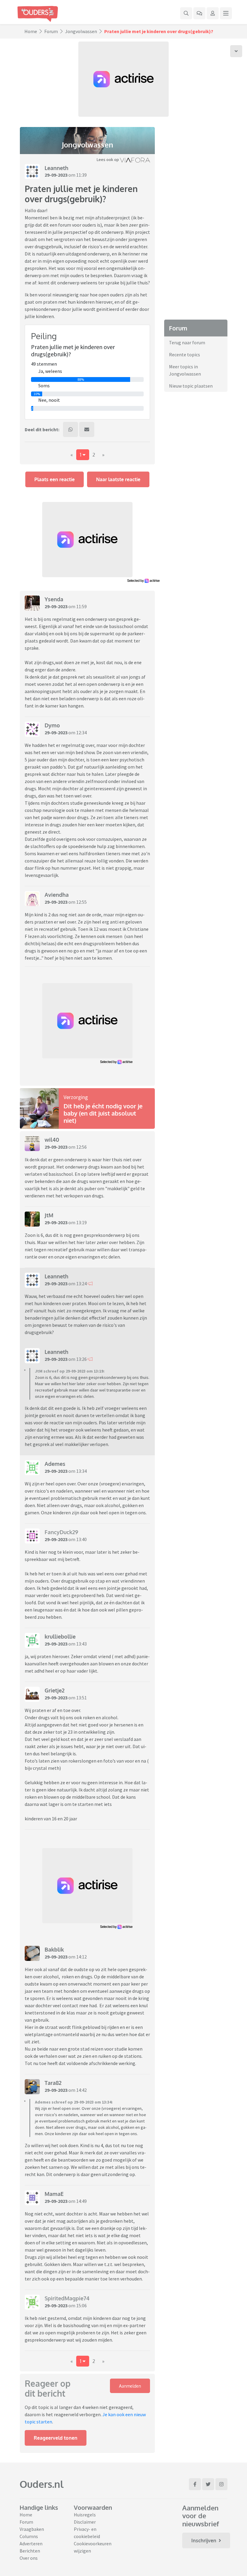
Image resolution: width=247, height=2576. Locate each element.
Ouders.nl (42, 2484)
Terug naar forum (187, 342)
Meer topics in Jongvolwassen (185, 370)
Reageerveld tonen (56, 2438)
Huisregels (85, 2515)
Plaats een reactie (55, 479)
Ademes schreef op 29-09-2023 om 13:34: (74, 2102)
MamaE (54, 2194)
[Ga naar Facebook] (195, 2484)
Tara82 (53, 2083)
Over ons (29, 2558)
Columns (29, 2536)
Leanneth (56, 168)
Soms (44, 385)
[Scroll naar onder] (236, 51)
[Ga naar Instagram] (221, 2484)
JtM (49, 1215)
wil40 (52, 1140)
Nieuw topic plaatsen (191, 386)
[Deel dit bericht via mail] (87, 429)
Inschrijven (204, 2540)
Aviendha (57, 895)
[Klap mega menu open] (226, 13)
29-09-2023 (56, 175)
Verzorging (76, 1097)
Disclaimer (85, 2522)
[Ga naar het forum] (199, 13)
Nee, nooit (49, 400)
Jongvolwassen (81, 31)
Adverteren (31, 2543)
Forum (51, 31)
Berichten (30, 2551)
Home (31, 31)
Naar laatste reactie (118, 479)
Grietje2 (55, 1690)
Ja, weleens (50, 371)
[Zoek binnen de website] (186, 13)
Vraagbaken (32, 2529)
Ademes (55, 1464)
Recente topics (184, 355)
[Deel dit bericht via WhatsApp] (70, 429)
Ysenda (54, 599)
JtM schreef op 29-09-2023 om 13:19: (70, 1371)
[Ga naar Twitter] (208, 2484)
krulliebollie (60, 1636)
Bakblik (54, 1949)
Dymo (52, 725)
